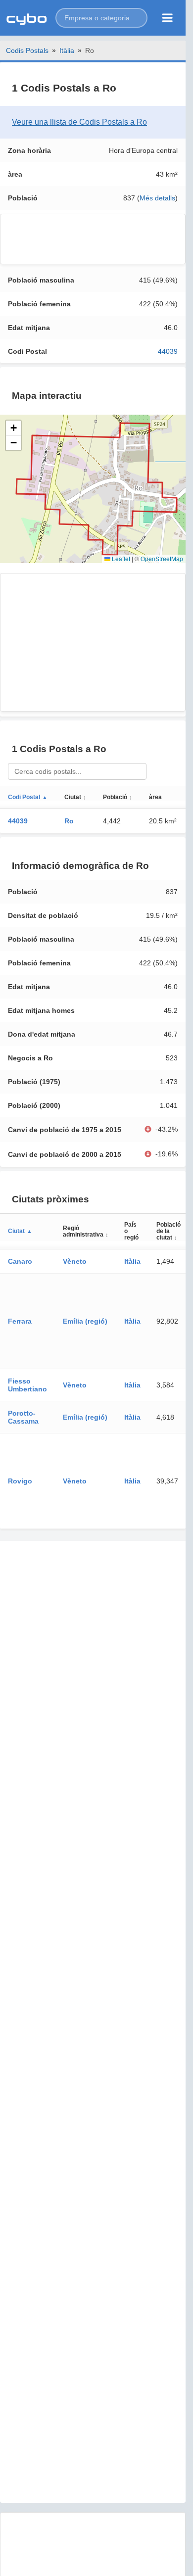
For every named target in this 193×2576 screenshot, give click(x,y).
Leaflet (120, 558)
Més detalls (157, 198)
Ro (69, 821)
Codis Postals (27, 50)
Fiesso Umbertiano (27, 1385)
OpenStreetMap (162, 558)
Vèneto (75, 1261)
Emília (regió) (85, 1321)
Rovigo (20, 1481)
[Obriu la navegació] (168, 18)
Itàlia (67, 50)
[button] (101, 18)
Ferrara (20, 1321)
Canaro (20, 1261)
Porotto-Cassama (23, 1417)
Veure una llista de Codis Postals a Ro (79, 122)
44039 (168, 351)
